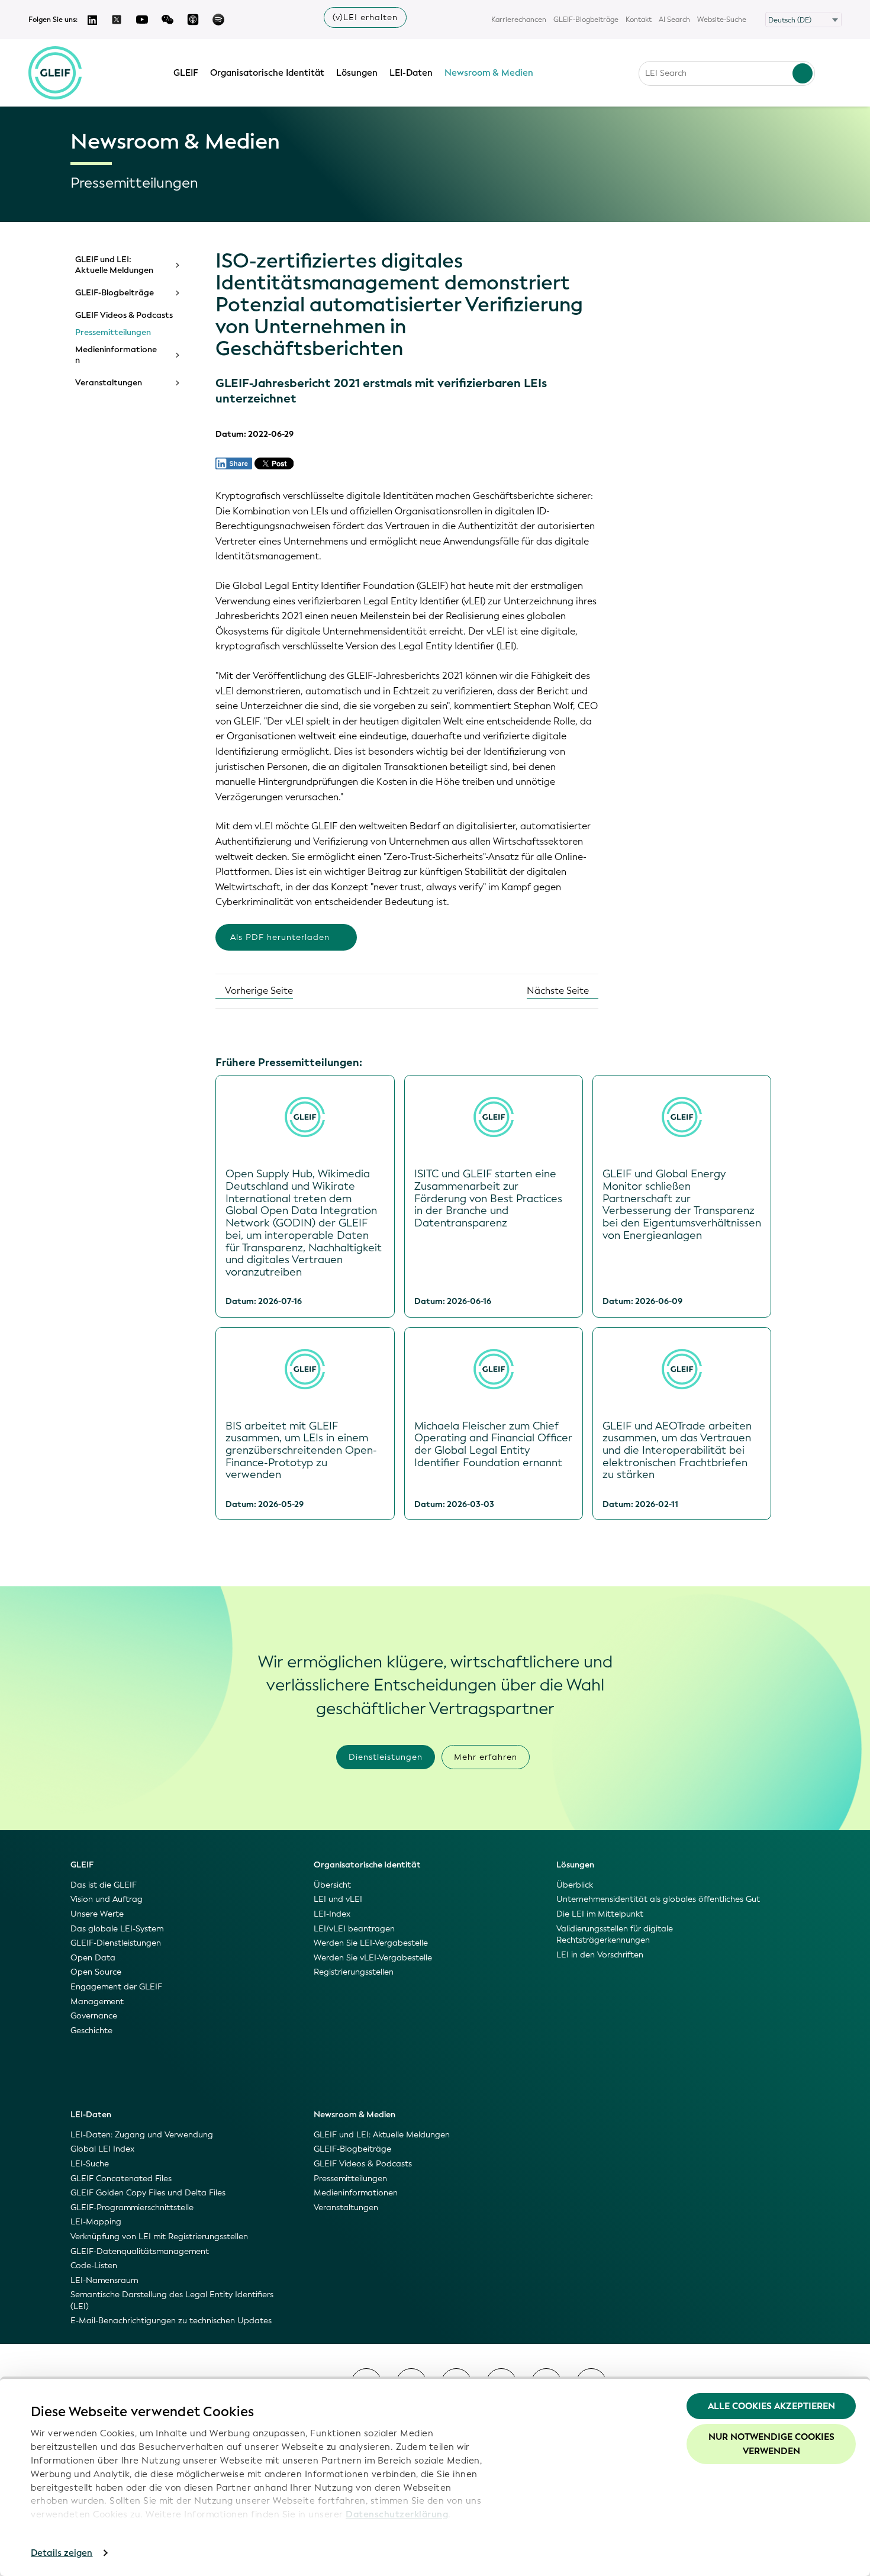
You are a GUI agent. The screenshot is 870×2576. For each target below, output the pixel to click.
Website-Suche (722, 20)
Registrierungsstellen (354, 1972)
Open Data (93, 1958)
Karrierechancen (519, 20)
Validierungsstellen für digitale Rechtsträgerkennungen (615, 1935)
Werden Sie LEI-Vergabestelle (371, 1943)
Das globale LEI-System (117, 1929)
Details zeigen (62, 2553)
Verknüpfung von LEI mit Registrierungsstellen (159, 2237)
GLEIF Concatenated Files (121, 2179)
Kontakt (639, 20)
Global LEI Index (102, 2149)
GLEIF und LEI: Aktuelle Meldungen (114, 265)
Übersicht (332, 1885)
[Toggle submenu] (176, 265)
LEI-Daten (411, 73)
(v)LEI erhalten (365, 17)
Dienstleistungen (386, 1757)
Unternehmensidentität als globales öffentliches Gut (658, 1899)
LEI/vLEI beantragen (354, 1929)
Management (97, 2002)
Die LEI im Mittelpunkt (600, 1914)
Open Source (96, 1972)
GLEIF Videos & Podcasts (124, 315)
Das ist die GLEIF (104, 1885)
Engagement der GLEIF (116, 1987)
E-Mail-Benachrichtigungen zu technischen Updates (171, 2321)
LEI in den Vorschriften (600, 1955)
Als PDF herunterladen (280, 937)
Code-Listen (94, 2266)
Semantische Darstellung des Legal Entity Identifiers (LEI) (172, 2300)
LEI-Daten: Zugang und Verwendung (142, 2135)
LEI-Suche (90, 2164)
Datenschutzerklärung (397, 2514)
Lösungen (357, 73)
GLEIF (186, 73)
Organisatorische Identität (267, 73)
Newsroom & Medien (489, 73)
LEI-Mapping (96, 2222)
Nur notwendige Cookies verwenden (771, 2444)
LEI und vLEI (338, 1899)
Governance (94, 2016)
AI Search (674, 20)
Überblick (575, 1885)
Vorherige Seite (258, 991)
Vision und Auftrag (107, 1899)
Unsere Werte (97, 1914)
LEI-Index (332, 1914)
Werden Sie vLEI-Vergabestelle (373, 1958)
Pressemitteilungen (113, 333)
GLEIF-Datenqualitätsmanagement (140, 2251)
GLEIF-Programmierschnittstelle (132, 2208)
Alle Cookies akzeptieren (771, 2406)
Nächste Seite (559, 991)
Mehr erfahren (486, 1757)
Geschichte (91, 2031)
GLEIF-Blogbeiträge (586, 20)
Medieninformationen (116, 355)
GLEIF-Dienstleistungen (116, 1943)
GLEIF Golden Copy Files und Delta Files (148, 2193)
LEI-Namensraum (104, 2280)
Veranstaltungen (109, 383)
